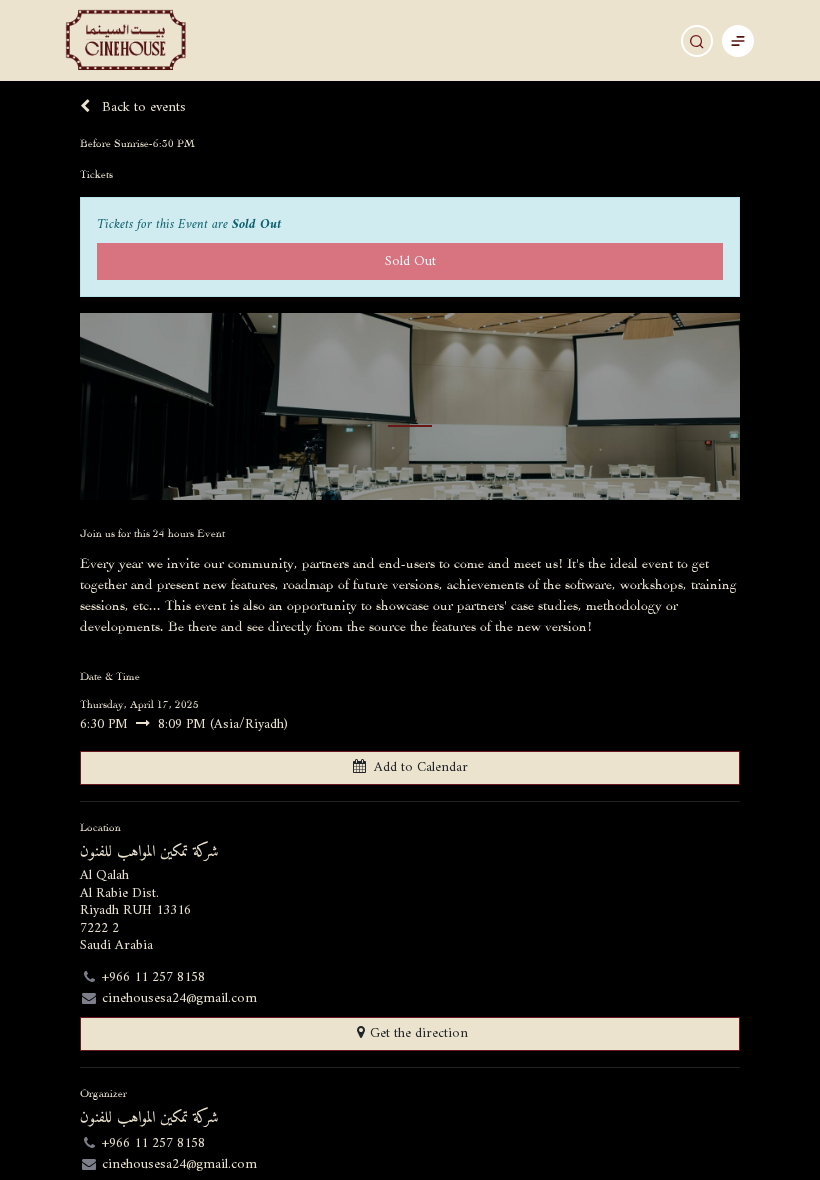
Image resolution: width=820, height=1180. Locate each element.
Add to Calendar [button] (421, 767)
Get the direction (419, 1033)
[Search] (697, 41)
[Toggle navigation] (738, 40)
